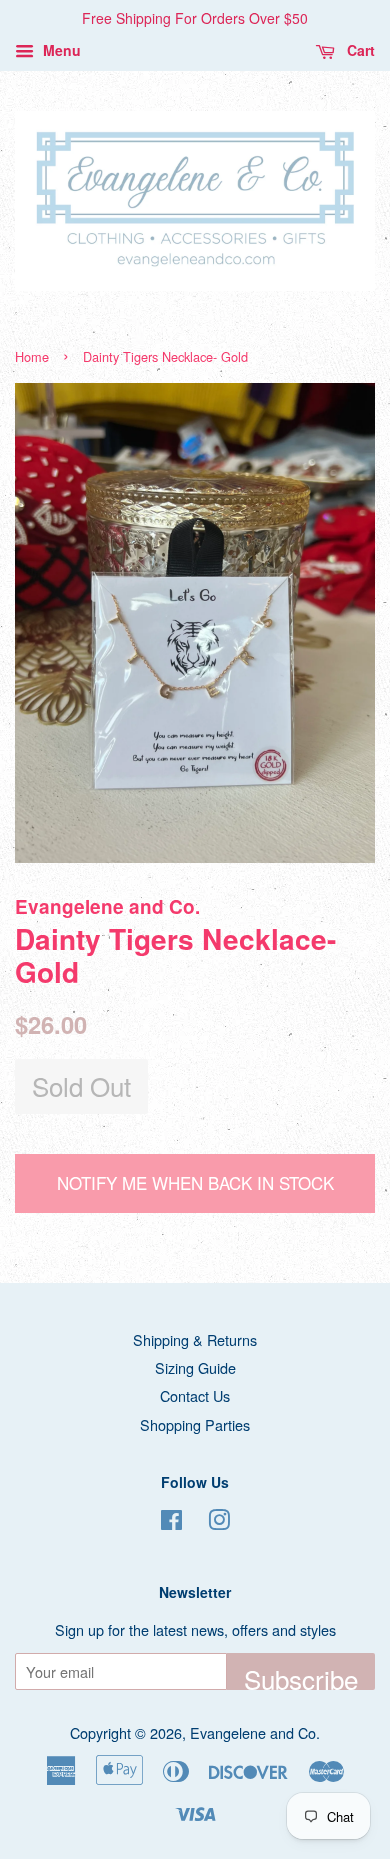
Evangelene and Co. (255, 1732)
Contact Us (195, 1395)
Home (32, 356)
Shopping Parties (195, 1424)
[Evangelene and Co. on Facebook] (171, 1522)
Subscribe (301, 1675)
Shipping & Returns (195, 1339)
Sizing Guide (195, 1367)
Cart (359, 50)
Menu (60, 50)
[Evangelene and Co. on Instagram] (219, 1522)
